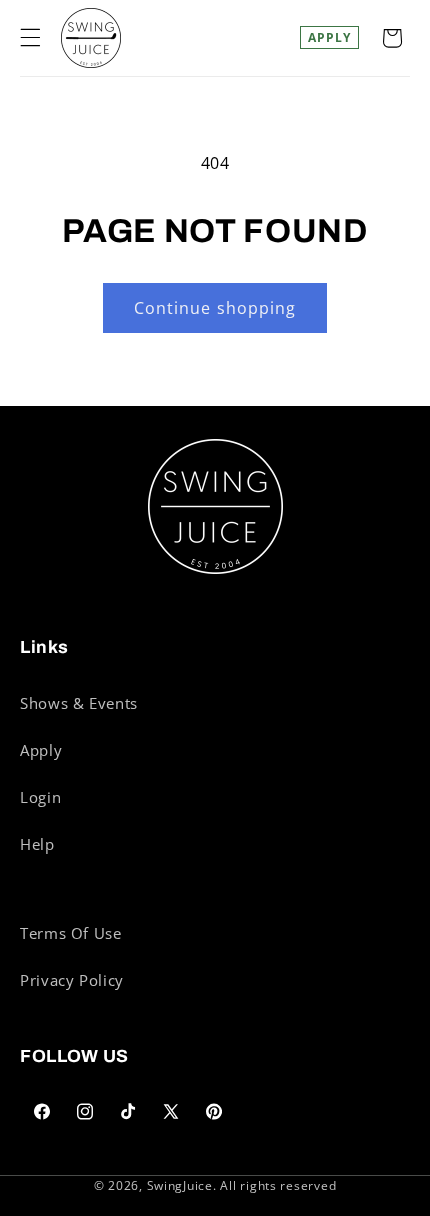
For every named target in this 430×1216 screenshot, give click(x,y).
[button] (30, 38)
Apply (329, 37)
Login (40, 797)
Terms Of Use (71, 933)
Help (37, 844)
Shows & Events (79, 703)
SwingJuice (180, 1185)
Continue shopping (215, 308)
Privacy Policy (72, 980)
